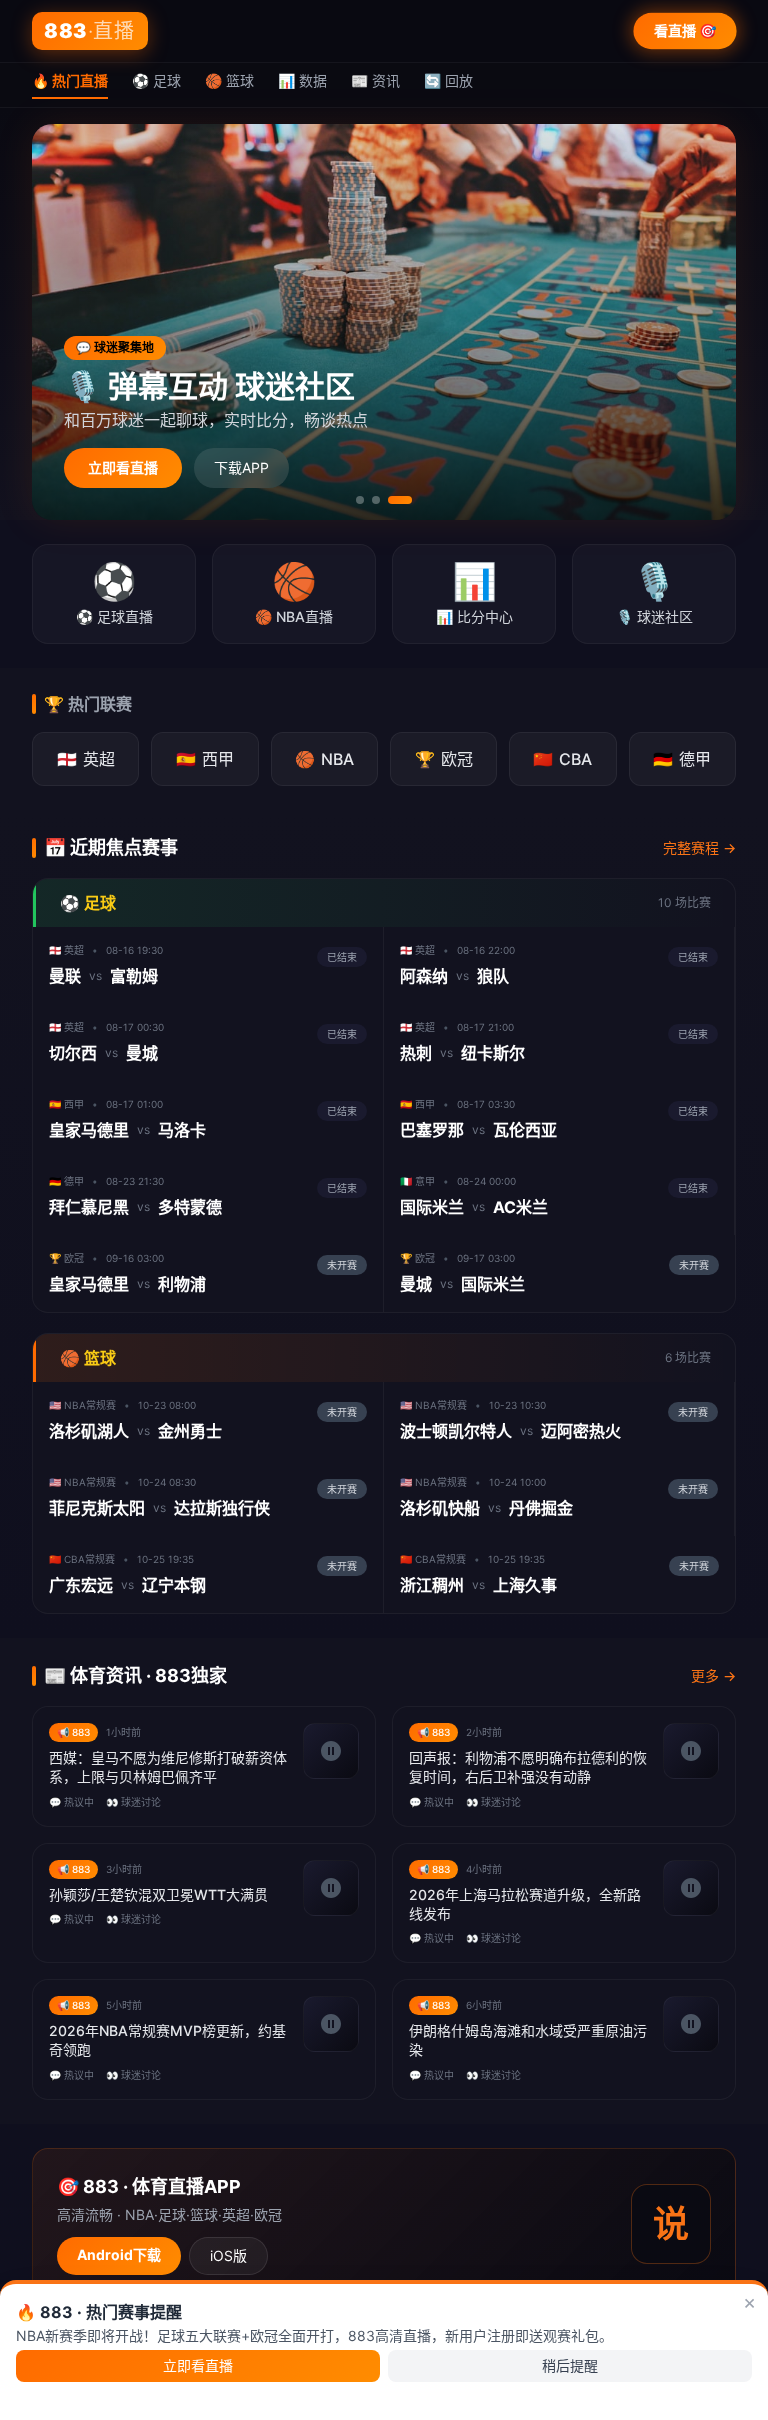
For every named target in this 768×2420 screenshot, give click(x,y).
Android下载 (119, 2254)
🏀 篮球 (229, 80)
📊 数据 (302, 80)
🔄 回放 (448, 80)
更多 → (713, 1675)
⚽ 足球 (156, 80)
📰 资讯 (375, 80)
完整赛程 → (699, 847)
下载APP (241, 467)
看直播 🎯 (685, 30)
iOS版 (228, 2255)
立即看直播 (123, 467)
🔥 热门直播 (70, 80)
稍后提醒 (570, 2365)
